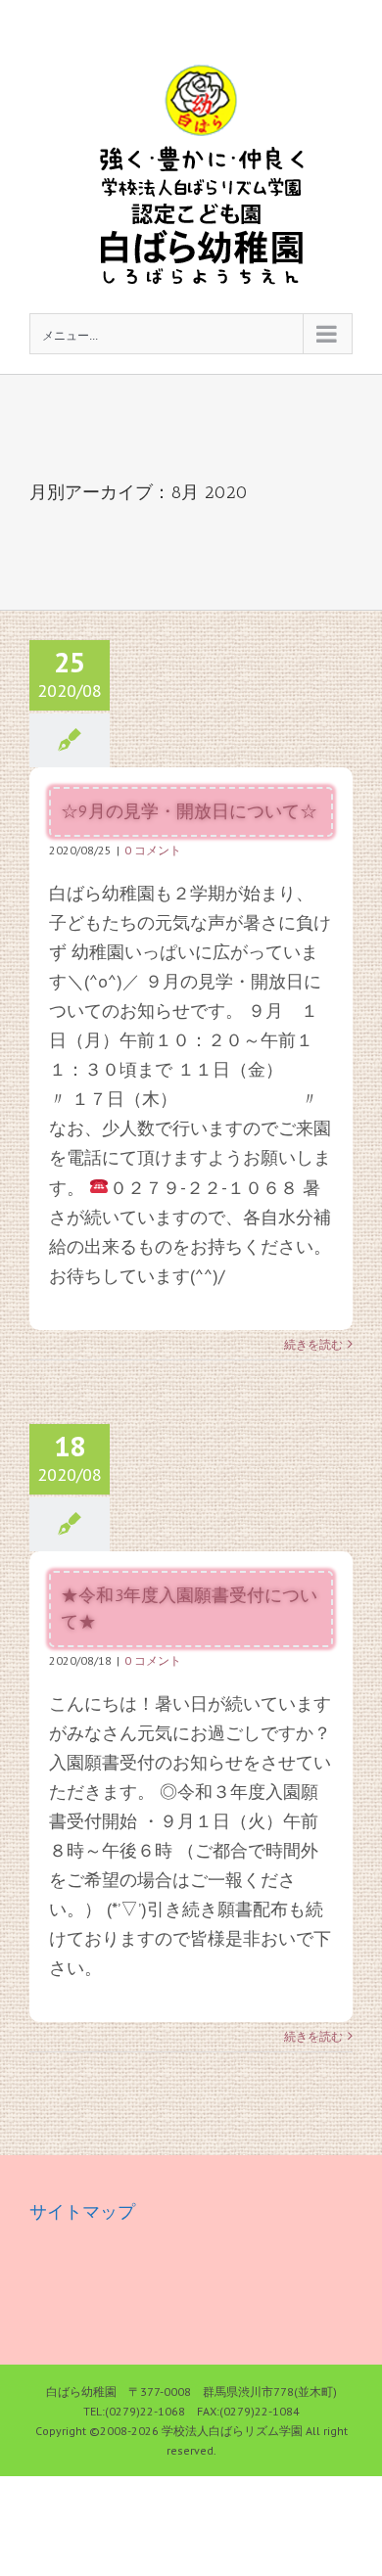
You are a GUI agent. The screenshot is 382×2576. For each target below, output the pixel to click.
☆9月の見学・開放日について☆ (189, 811)
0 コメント (153, 850)
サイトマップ (82, 2211)
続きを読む (313, 1344)
